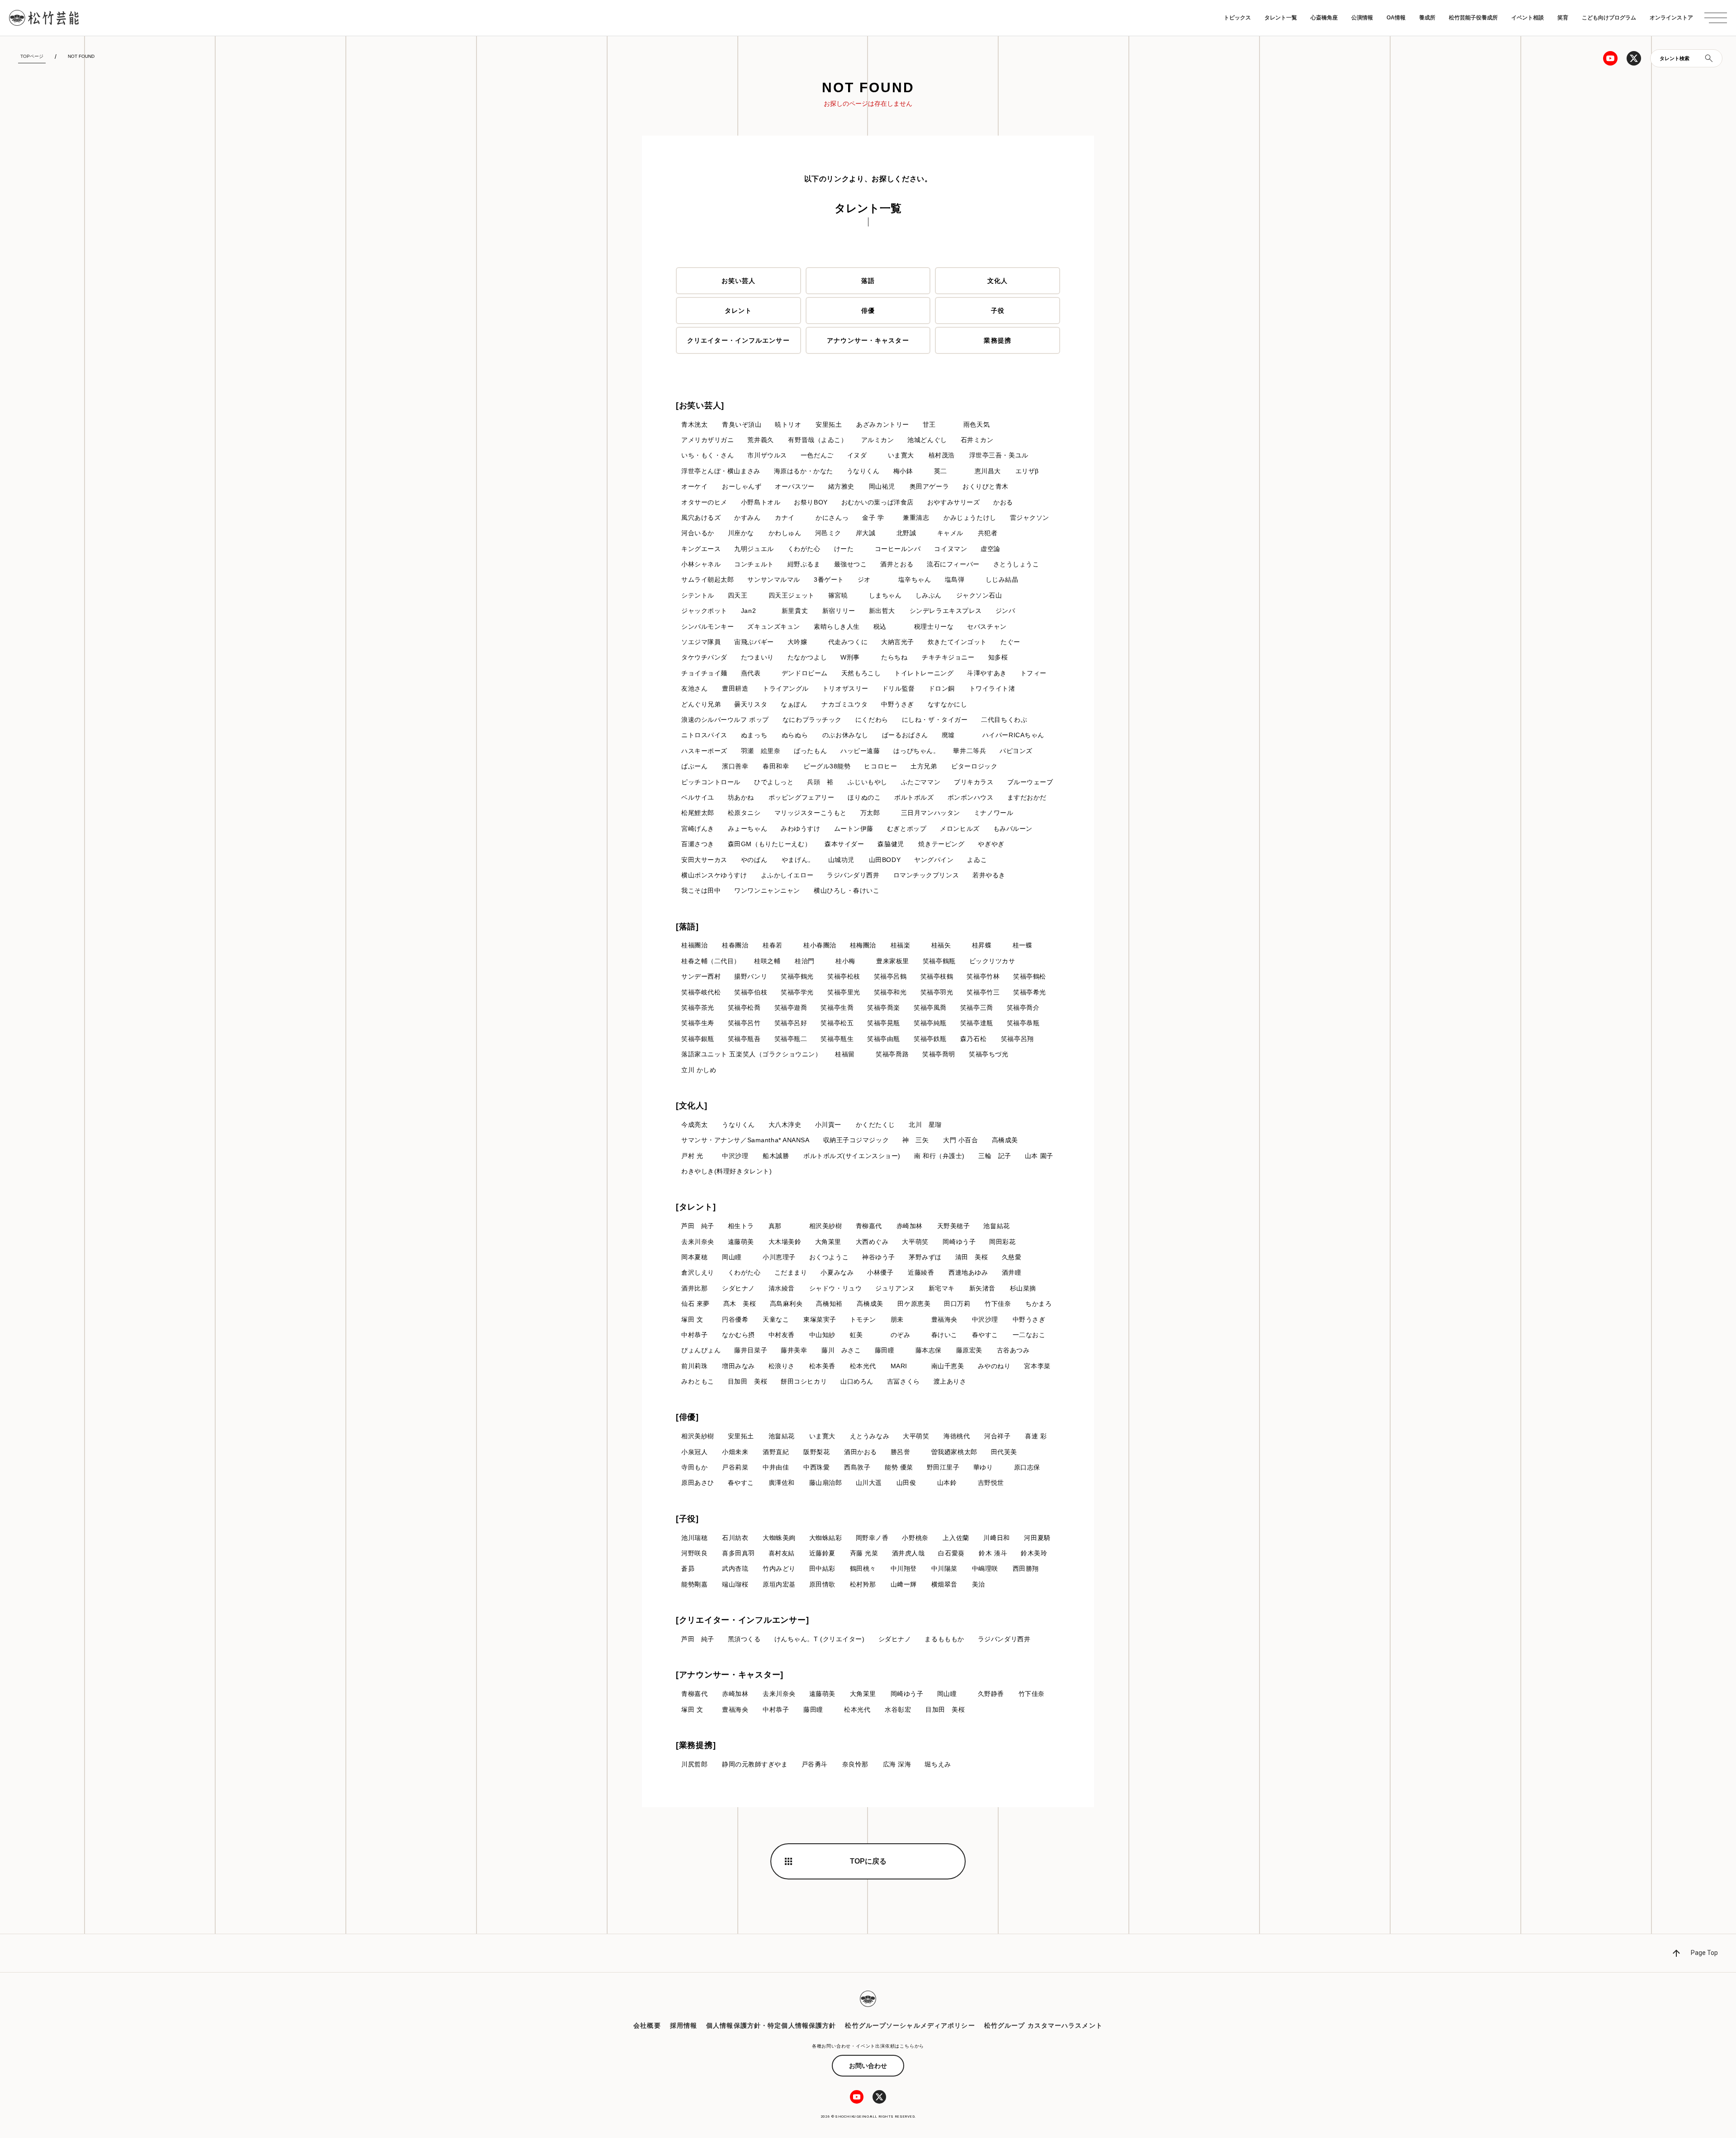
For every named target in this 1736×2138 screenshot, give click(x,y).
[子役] (687, 1519)
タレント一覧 (1281, 18)
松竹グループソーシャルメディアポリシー (910, 2025)
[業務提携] (696, 1745)
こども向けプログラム (1609, 18)
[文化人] (692, 1106)
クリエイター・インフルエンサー (738, 340)
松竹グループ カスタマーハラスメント (1043, 2025)
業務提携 (997, 340)
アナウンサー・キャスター (868, 340)
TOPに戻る (868, 1861)
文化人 (998, 281)
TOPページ (32, 56)
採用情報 (684, 2025)
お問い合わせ (868, 2066)
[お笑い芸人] (700, 405)
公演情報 (1362, 18)
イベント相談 (1528, 18)
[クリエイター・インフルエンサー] (742, 1620)
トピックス (1237, 18)
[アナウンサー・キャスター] (730, 1675)
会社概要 (647, 2025)
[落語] (687, 927)
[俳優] (687, 1417)
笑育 (1563, 18)
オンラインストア (1671, 18)
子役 (998, 311)
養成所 (1427, 18)
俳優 (868, 311)
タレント (738, 311)
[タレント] (696, 1207)
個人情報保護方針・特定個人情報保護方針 (771, 2025)
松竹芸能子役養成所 (1473, 18)
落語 (868, 281)
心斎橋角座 (1324, 18)
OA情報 (1396, 18)
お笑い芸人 (739, 281)
